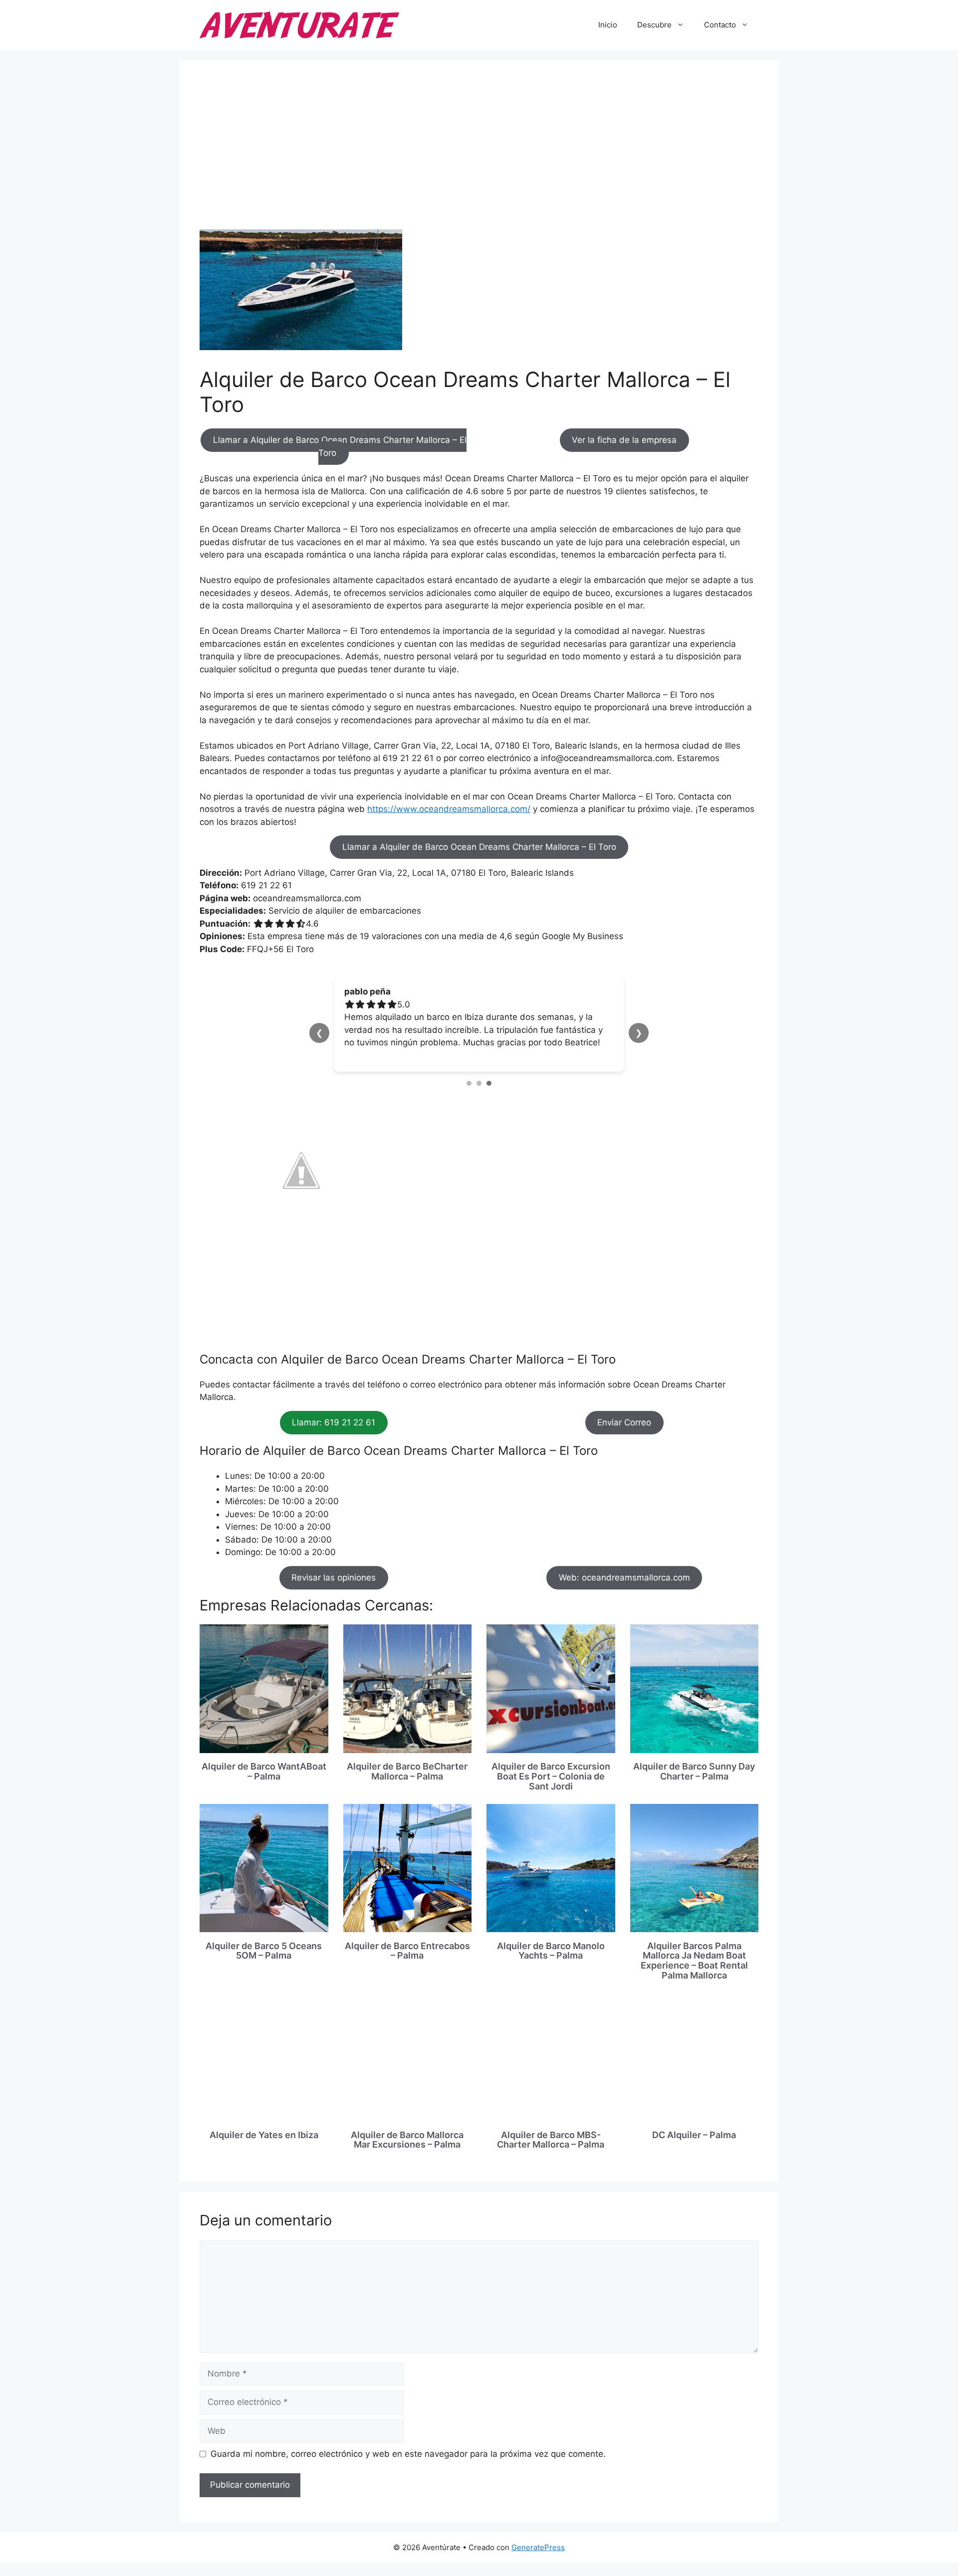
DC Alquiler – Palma (694, 2135)
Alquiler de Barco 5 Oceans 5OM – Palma (264, 1951)
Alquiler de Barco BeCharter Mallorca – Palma (407, 1771)
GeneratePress (538, 2547)
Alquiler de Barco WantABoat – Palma (264, 1771)
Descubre (654, 25)
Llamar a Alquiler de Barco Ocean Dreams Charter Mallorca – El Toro (340, 447)
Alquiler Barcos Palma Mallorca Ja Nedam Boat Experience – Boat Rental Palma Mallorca (694, 1961)
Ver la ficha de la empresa (624, 440)
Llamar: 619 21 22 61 (334, 1422)
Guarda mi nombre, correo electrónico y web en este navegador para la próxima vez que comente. (408, 2454)
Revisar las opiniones (334, 1578)
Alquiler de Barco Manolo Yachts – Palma (551, 1951)
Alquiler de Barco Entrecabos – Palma (407, 1951)
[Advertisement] (479, 155)
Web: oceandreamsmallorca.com (624, 1578)
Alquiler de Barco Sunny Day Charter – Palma (694, 1771)
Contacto (720, 25)
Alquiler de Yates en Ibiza (264, 2135)
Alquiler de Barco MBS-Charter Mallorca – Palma (551, 2140)
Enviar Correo (624, 1422)
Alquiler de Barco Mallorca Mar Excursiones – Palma (407, 2140)
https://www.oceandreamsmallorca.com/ (449, 809)
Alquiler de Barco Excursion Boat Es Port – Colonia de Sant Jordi (551, 1776)
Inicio (608, 25)
